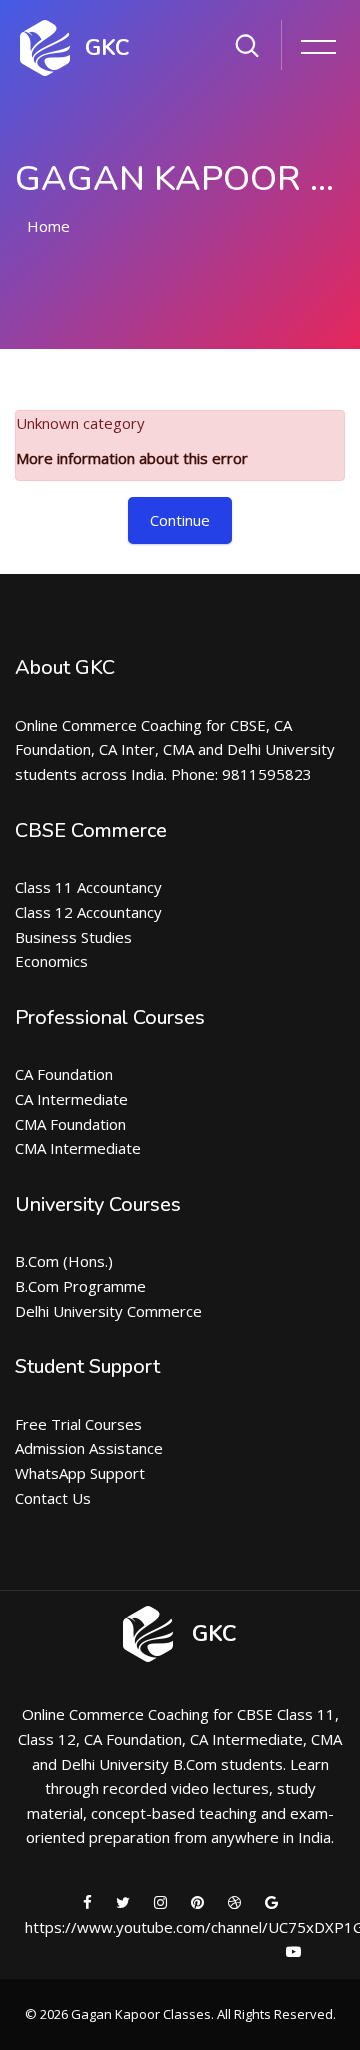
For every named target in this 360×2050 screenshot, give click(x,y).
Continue (180, 520)
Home (48, 226)
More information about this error (132, 458)
